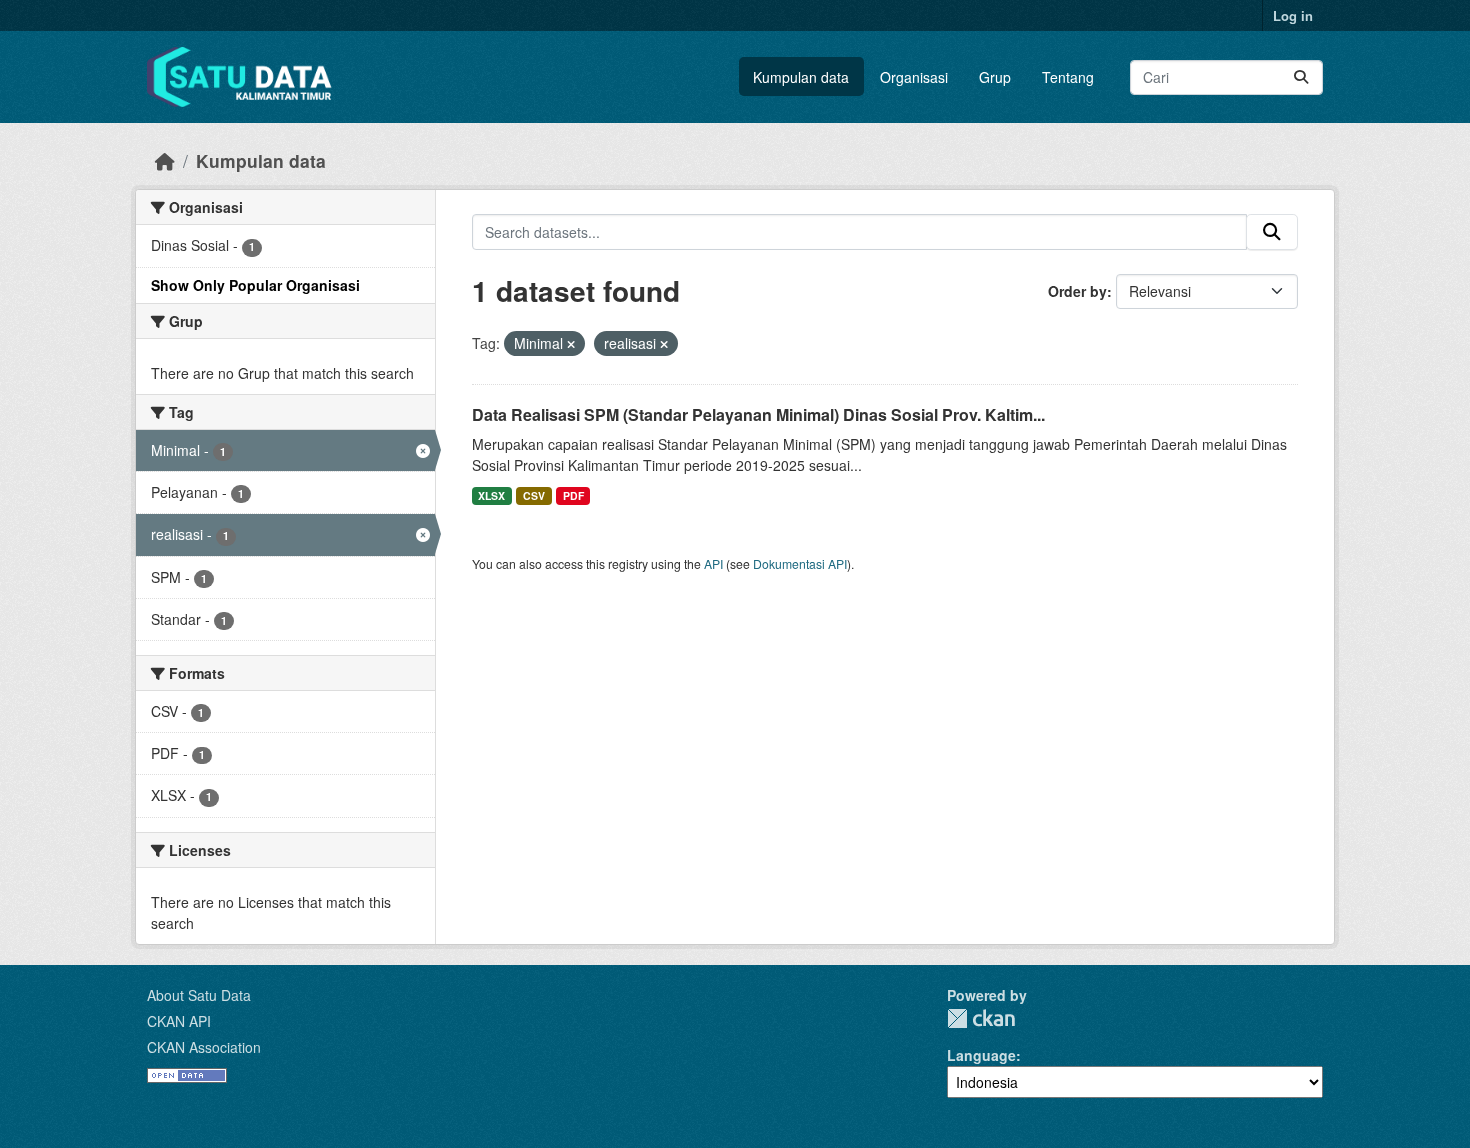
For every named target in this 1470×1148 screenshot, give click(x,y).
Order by (1077, 291)
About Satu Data (199, 995)
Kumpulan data (801, 77)
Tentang (1068, 77)
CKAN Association (204, 1047)
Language (981, 1055)
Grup (995, 77)
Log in (1293, 15)
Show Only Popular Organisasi (255, 285)
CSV (534, 495)
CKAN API (179, 1021)
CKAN (981, 1018)
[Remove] (571, 344)
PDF (573, 495)
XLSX (491, 495)
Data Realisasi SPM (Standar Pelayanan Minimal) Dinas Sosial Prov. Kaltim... (758, 414)
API (713, 563)
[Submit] (1301, 77)
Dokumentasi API (800, 563)
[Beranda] (165, 160)
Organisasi (914, 77)
